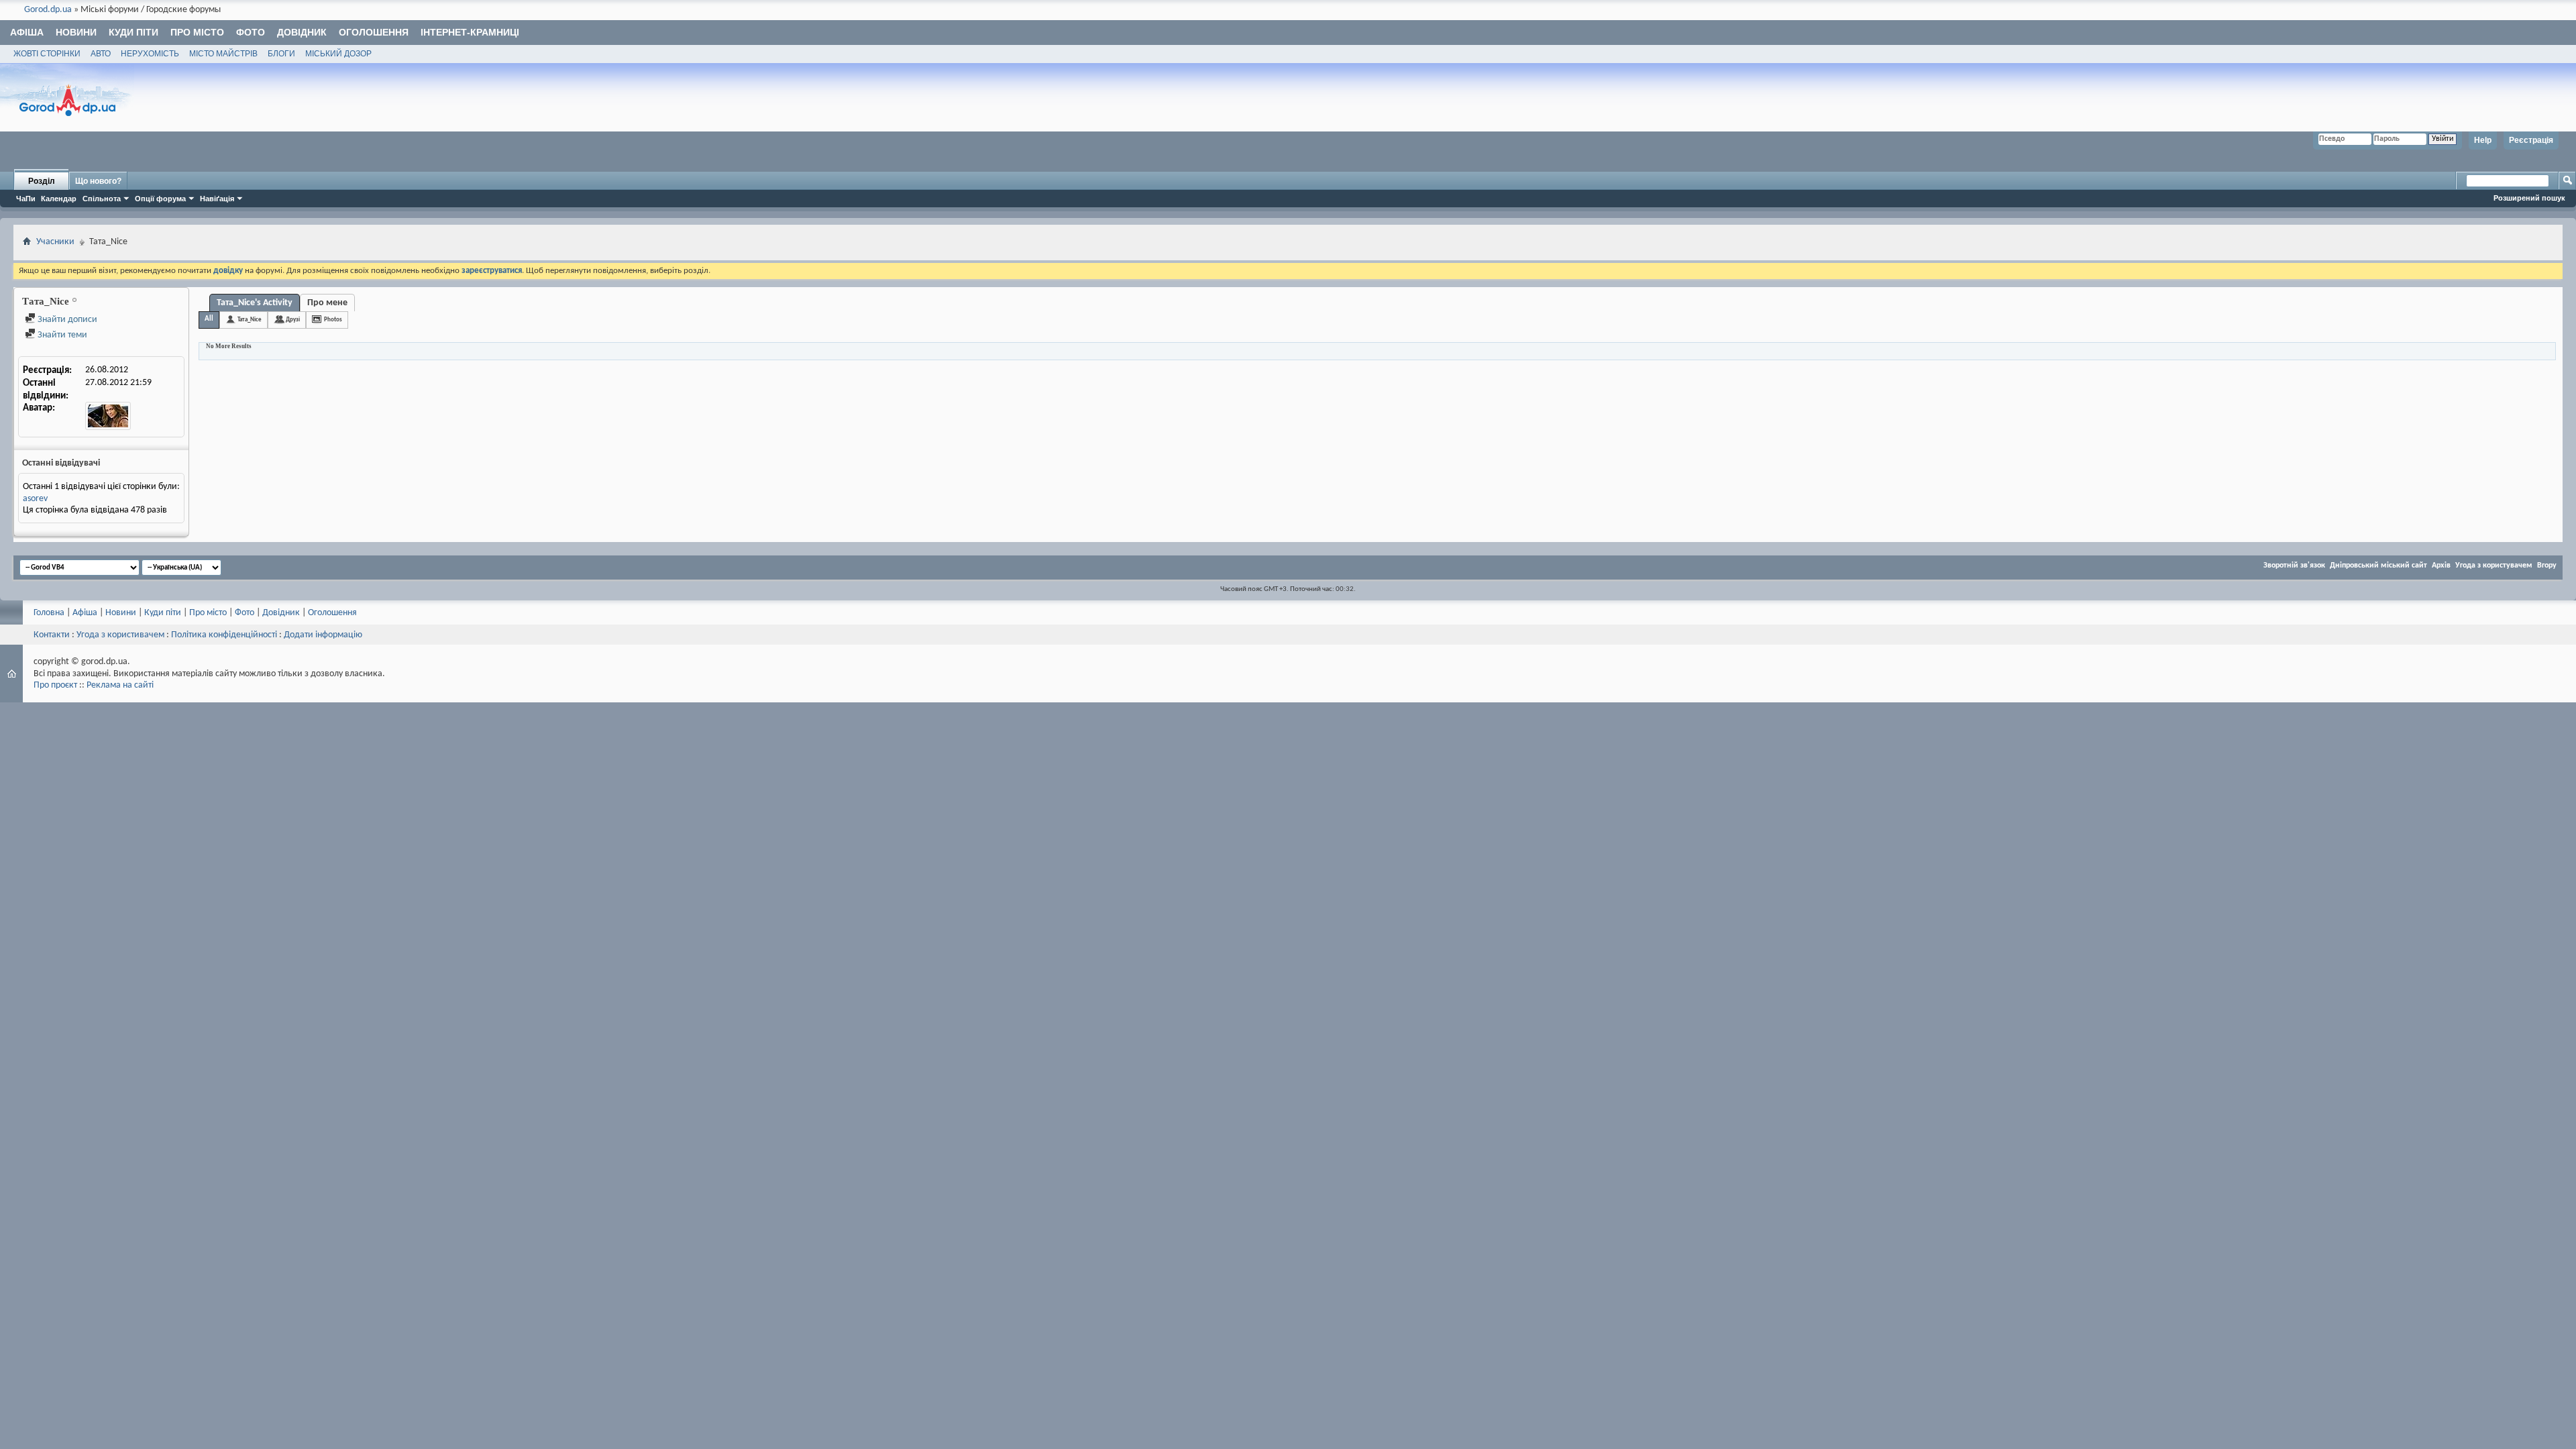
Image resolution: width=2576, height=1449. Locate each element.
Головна (49, 613)
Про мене (327, 303)
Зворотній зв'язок (2294, 566)
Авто (101, 54)
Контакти (52, 635)
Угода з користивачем (120, 635)
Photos (333, 320)
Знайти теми (61, 335)
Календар (59, 199)
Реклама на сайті (120, 685)
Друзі (293, 320)
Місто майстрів (223, 54)
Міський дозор (338, 54)
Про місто (197, 32)
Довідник (302, 32)
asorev (35, 499)
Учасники (55, 242)
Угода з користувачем (2494, 566)
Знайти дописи (66, 320)
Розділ (42, 181)
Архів (2441, 566)
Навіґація (217, 199)
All (209, 319)
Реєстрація (2531, 140)
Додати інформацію (323, 635)
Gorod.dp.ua (48, 10)
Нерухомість (150, 54)
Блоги (281, 54)
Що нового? (98, 181)
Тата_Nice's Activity (255, 303)
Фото (251, 32)
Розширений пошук (2529, 198)
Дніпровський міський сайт (2378, 566)
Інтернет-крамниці (470, 32)
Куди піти (133, 32)
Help (2483, 140)
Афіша (27, 32)
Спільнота (102, 199)
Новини (76, 32)
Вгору (2547, 566)
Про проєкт (55, 685)
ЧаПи (26, 199)
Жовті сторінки (47, 54)
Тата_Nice (250, 320)
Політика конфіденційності (224, 635)
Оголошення (374, 32)
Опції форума (160, 199)
